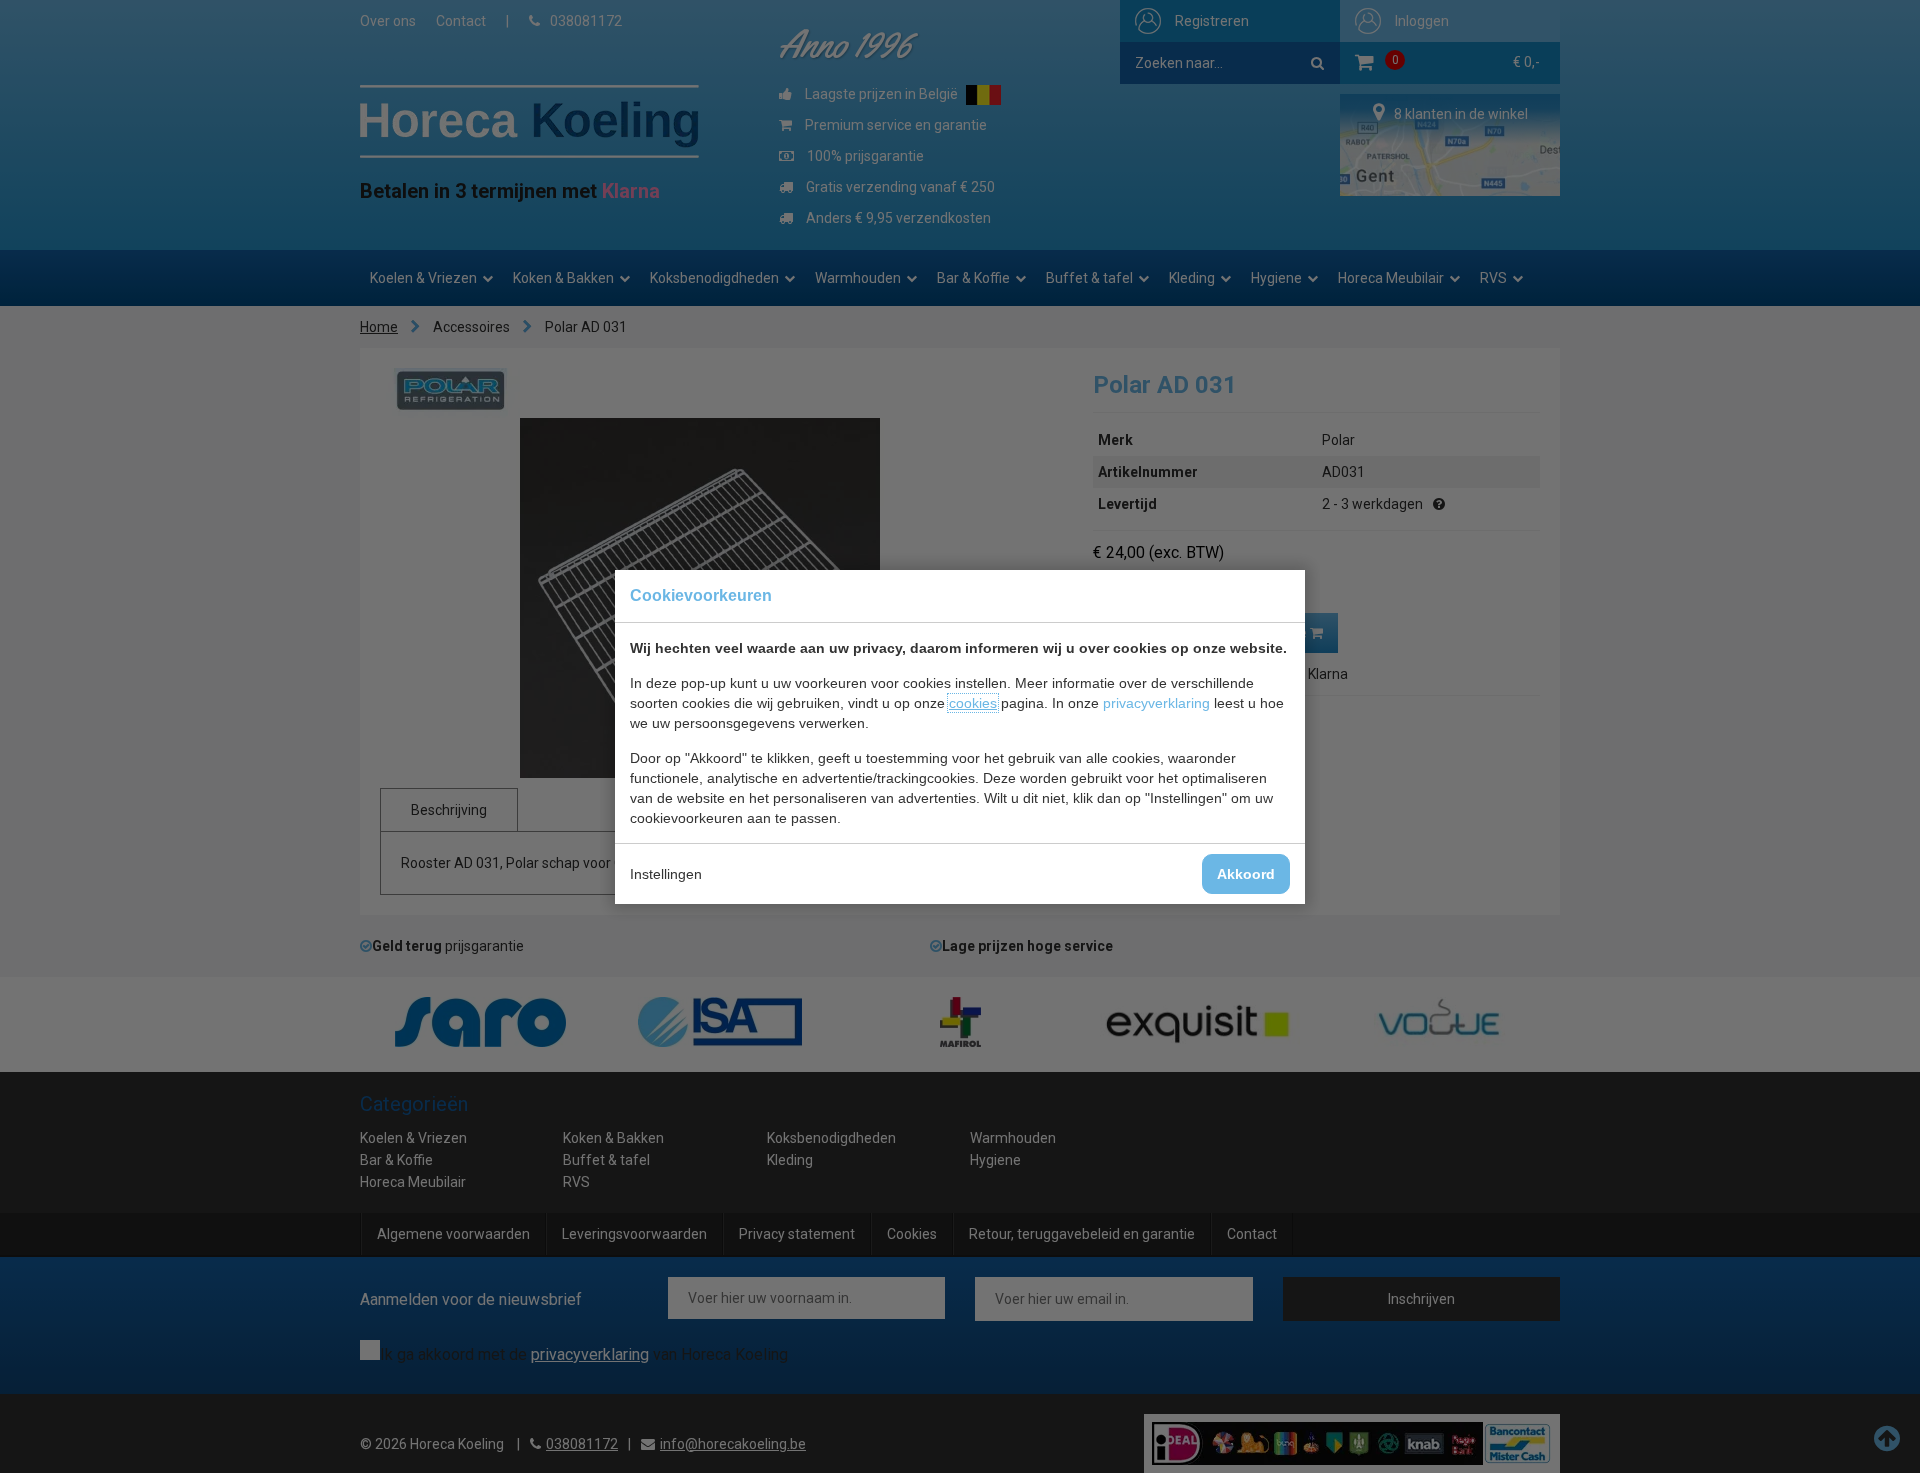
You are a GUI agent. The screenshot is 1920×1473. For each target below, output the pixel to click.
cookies (973, 703)
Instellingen (666, 874)
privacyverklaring (1156, 703)
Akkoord (1246, 874)
